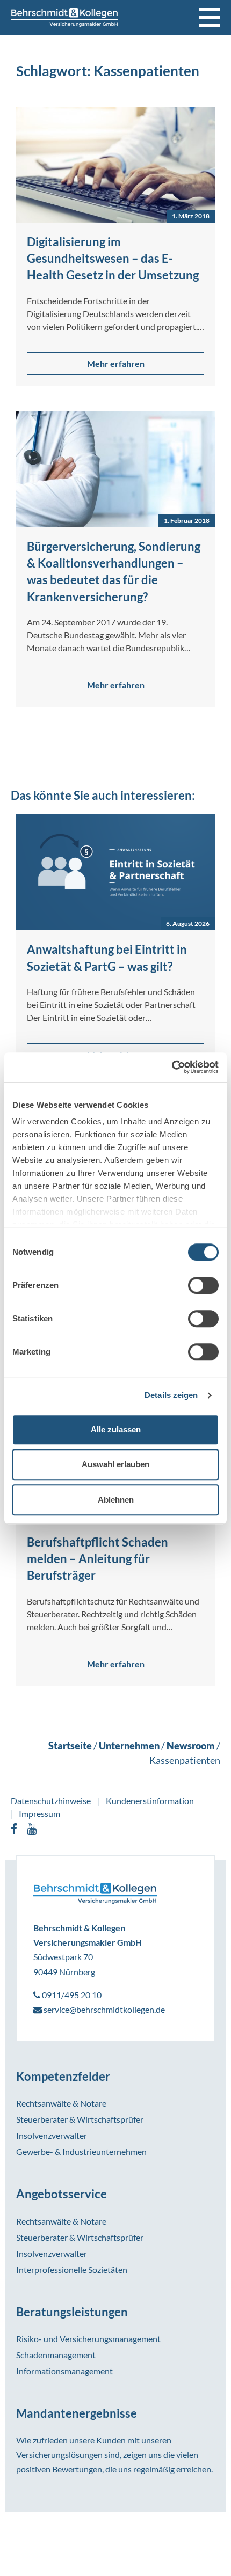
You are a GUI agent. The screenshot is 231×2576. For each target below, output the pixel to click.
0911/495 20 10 (71, 1995)
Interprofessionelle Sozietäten (72, 2269)
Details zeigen (171, 1395)
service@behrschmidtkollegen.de (103, 2009)
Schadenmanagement (56, 2355)
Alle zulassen (116, 1429)
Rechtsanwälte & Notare (61, 2103)
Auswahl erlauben (115, 1464)
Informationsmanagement (64, 2371)
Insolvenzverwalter (52, 2135)
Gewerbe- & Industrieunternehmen (81, 2151)
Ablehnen (116, 1500)
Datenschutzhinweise (51, 1801)
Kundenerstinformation (150, 1801)
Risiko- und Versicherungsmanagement (88, 2339)
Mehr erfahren (116, 363)
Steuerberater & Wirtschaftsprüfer (80, 2119)
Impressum (39, 1813)
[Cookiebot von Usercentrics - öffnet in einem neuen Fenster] (172, 1067)
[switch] (203, 1285)
